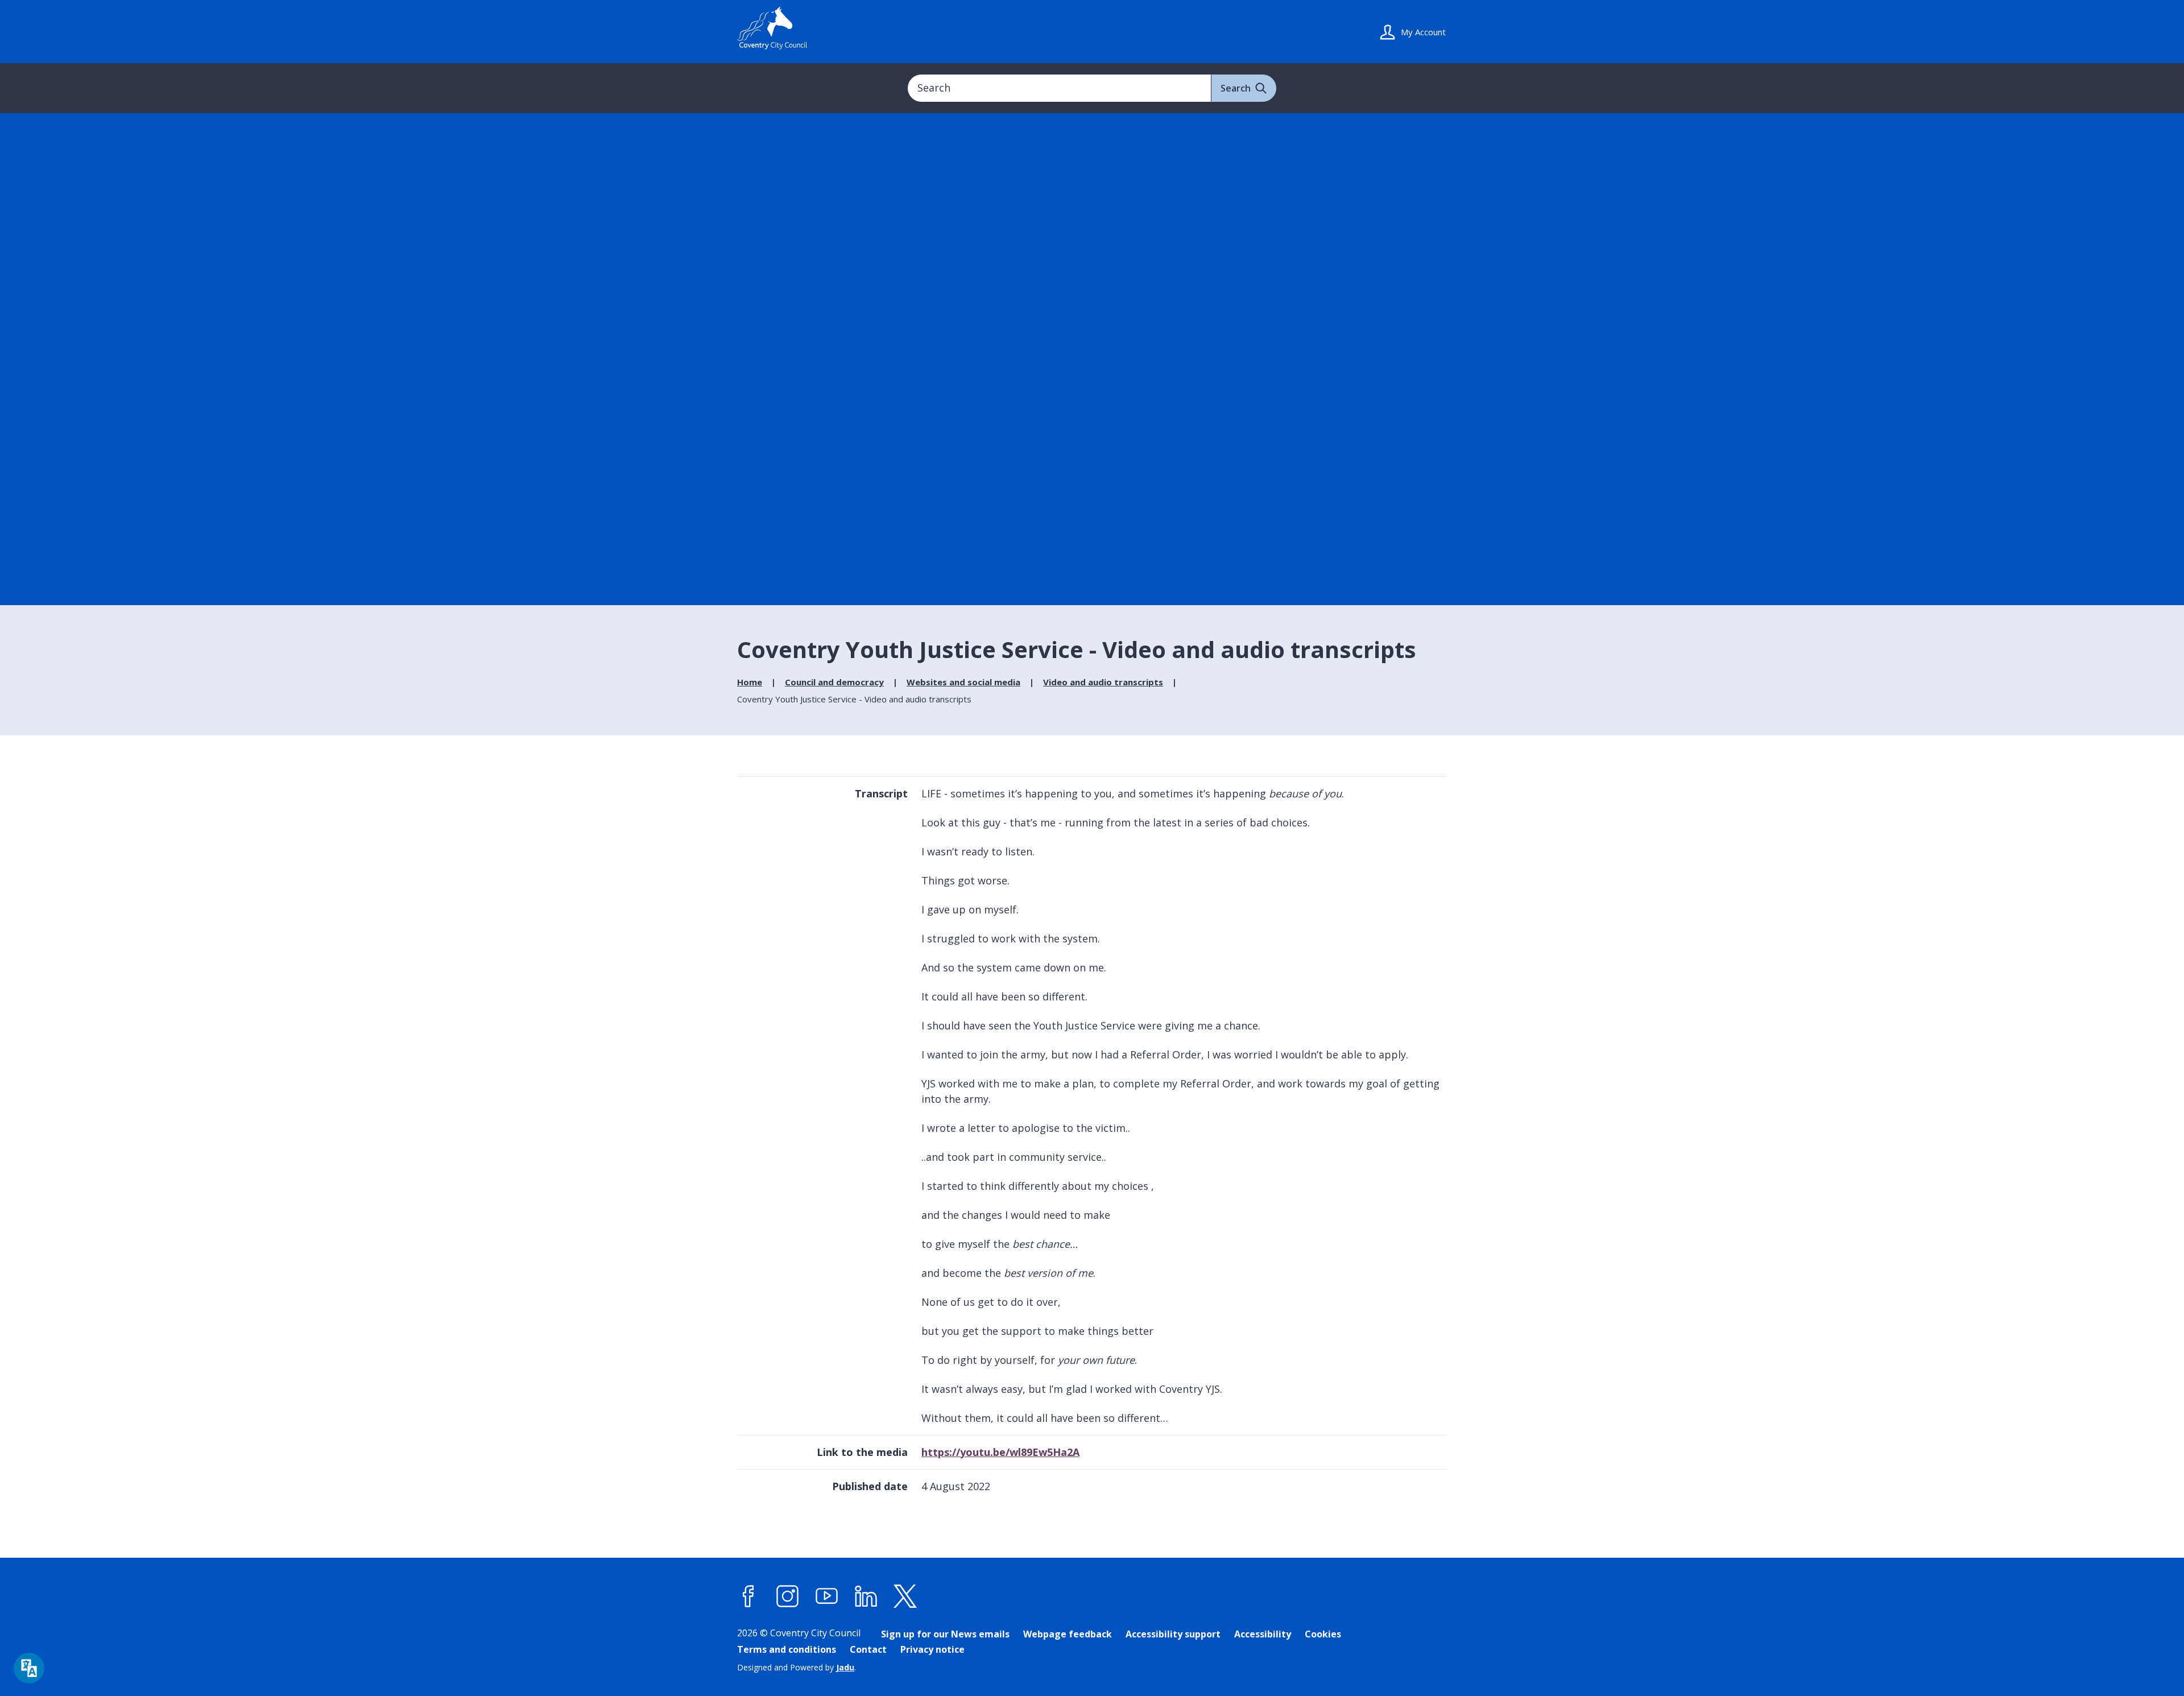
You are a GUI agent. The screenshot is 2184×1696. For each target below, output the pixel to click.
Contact (868, 1649)
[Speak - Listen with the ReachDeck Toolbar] (29, 1668)
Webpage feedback (1068, 1634)
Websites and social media (963, 682)
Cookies (1323, 1634)
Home (750, 682)
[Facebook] (748, 1596)
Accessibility (1263, 1634)
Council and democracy (834, 682)
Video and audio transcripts (1103, 682)
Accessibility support (1173, 1634)
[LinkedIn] (866, 1596)
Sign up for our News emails (945, 1634)
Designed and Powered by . (797, 1667)
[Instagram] (788, 1596)
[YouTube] (827, 1596)
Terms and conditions (787, 1649)
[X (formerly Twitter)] (905, 1596)
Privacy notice (932, 1649)
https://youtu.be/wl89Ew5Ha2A (1000, 1452)
